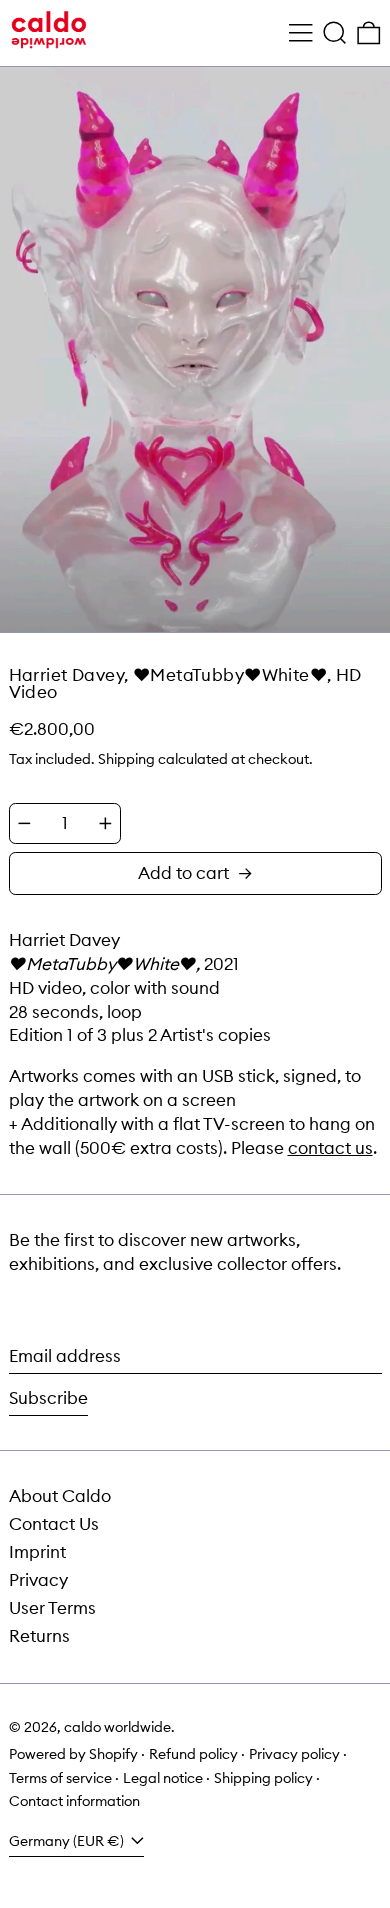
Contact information (74, 1801)
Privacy (38, 1580)
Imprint (37, 1552)
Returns (39, 1636)
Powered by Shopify (73, 1754)
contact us (330, 1148)
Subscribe (48, 1398)
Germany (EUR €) (68, 1841)
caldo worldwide (117, 1727)
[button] (335, 33)
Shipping (126, 759)
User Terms (52, 1608)
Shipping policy (263, 1778)
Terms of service (60, 1778)
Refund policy (193, 1754)
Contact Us (54, 1524)
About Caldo (60, 1496)
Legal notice (163, 1778)
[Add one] (105, 823)
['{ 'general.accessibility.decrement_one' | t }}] (24, 823)
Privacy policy (294, 1754)
